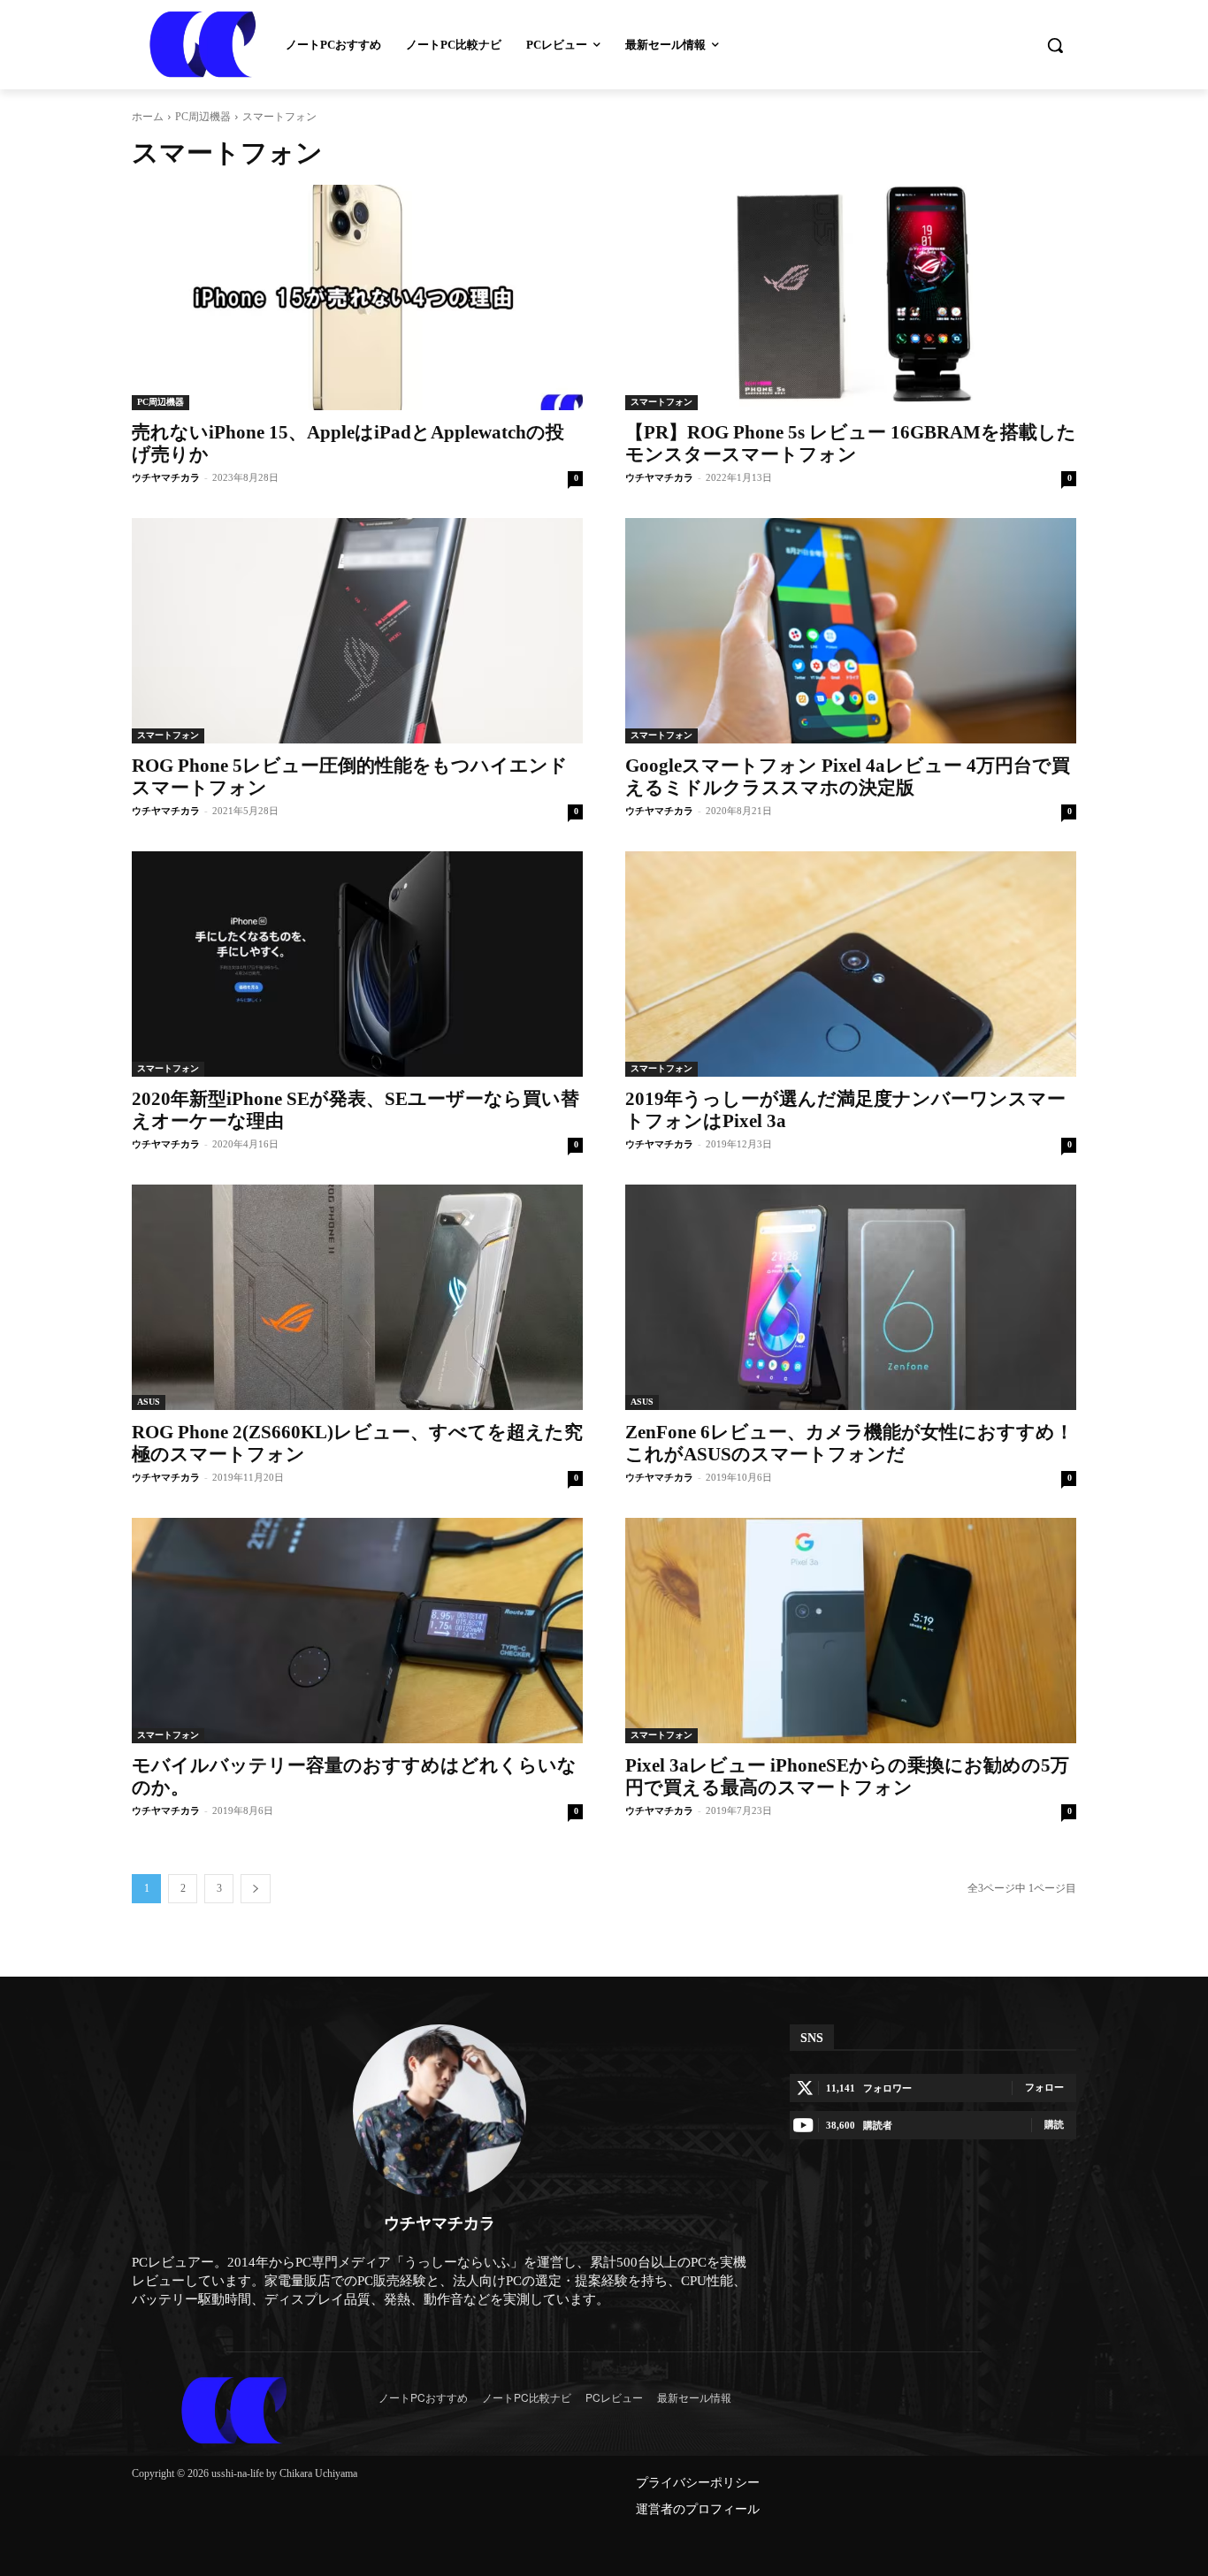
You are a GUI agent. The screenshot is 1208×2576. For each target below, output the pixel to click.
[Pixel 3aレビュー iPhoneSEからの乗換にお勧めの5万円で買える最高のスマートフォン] (851, 1631)
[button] (1055, 45)
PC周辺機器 (203, 117)
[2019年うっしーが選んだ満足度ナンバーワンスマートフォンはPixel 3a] (851, 964)
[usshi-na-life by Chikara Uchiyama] (234, 2410)
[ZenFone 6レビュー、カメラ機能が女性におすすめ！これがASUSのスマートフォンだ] (851, 1297)
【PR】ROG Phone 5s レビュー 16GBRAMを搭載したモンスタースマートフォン (851, 443)
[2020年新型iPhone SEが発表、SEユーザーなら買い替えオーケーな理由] (357, 964)
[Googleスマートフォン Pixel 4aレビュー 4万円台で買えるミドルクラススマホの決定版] (851, 631)
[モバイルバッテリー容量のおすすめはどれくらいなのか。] (357, 1631)
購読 (1054, 2124)
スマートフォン (661, 402)
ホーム (148, 117)
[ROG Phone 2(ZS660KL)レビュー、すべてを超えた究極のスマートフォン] (357, 1297)
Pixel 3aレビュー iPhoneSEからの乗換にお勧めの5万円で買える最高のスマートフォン (847, 1776)
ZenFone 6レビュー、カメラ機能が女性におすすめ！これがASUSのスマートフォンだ (849, 1443)
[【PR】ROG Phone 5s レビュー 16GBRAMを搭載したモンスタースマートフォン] (851, 297)
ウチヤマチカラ (166, 477)
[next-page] (256, 1889)
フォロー (1044, 2087)
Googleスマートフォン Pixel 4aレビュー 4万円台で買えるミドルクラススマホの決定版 (848, 777)
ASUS (149, 1402)
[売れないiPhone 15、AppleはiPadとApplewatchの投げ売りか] (357, 297)
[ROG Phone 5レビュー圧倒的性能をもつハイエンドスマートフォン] (357, 631)
